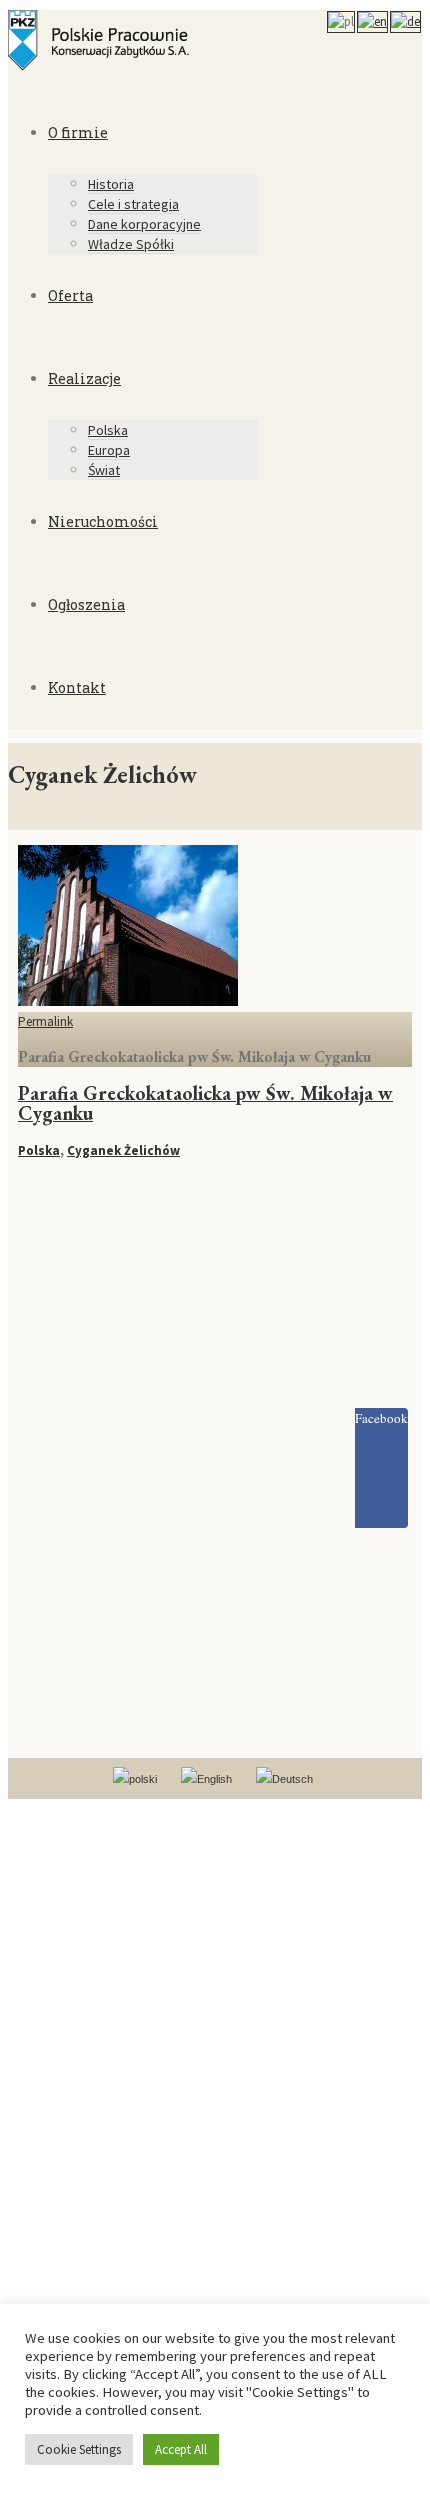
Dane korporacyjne (144, 224)
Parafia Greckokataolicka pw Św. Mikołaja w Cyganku (205, 1103)
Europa (109, 450)
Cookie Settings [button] (79, 2449)
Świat (104, 470)
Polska (108, 430)
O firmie (78, 132)
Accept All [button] (181, 2449)
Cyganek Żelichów (123, 1150)
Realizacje (84, 378)
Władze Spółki (131, 244)
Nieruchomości (103, 521)
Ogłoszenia (86, 604)
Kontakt (77, 687)
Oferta (70, 295)
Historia (111, 184)
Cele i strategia (133, 204)
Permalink (45, 1021)
